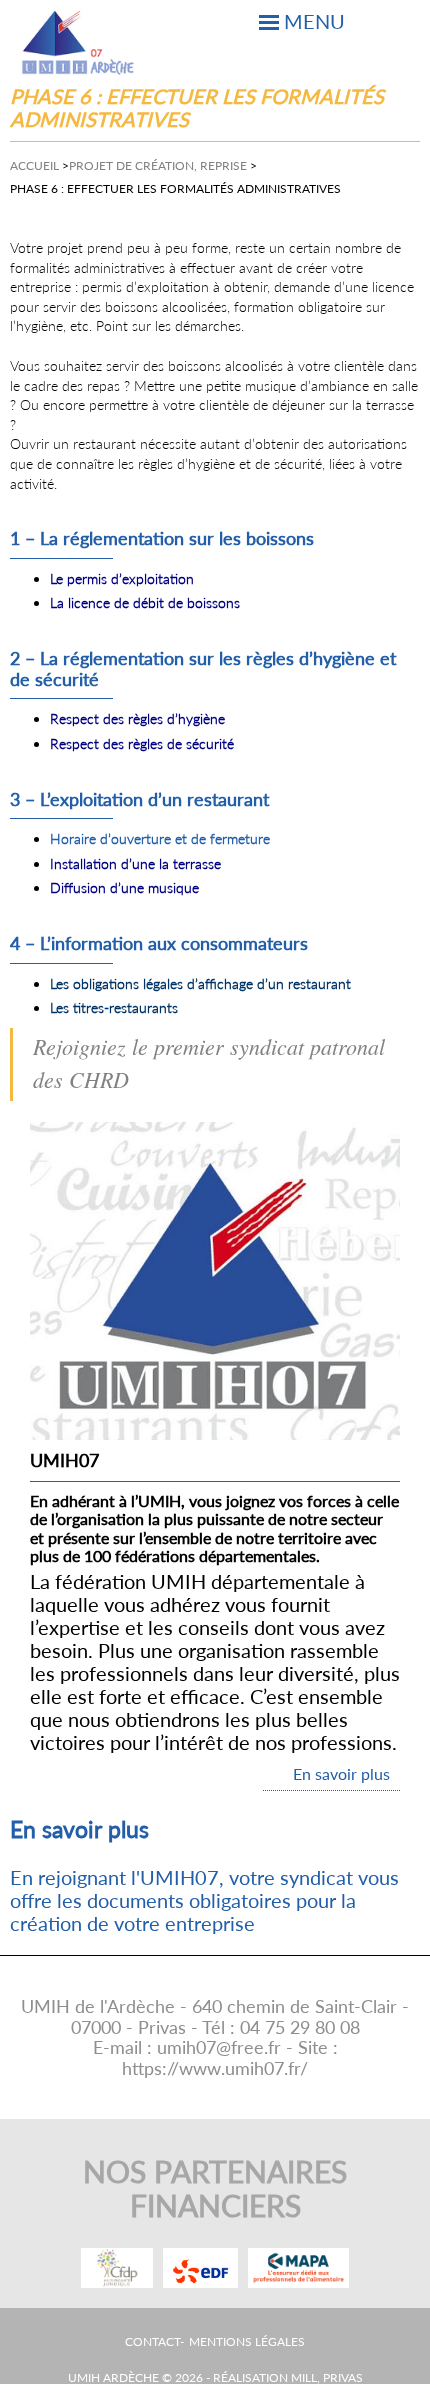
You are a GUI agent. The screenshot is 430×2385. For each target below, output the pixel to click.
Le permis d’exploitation (122, 578)
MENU (314, 21)
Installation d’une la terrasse (135, 863)
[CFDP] (117, 2268)
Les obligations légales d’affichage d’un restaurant (200, 983)
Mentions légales (247, 2341)
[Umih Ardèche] (78, 42)
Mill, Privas (327, 2377)
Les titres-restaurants (114, 1007)
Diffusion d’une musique (124, 887)
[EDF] (200, 2268)
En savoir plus (341, 1773)
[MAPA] (298, 2268)
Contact (152, 2341)
